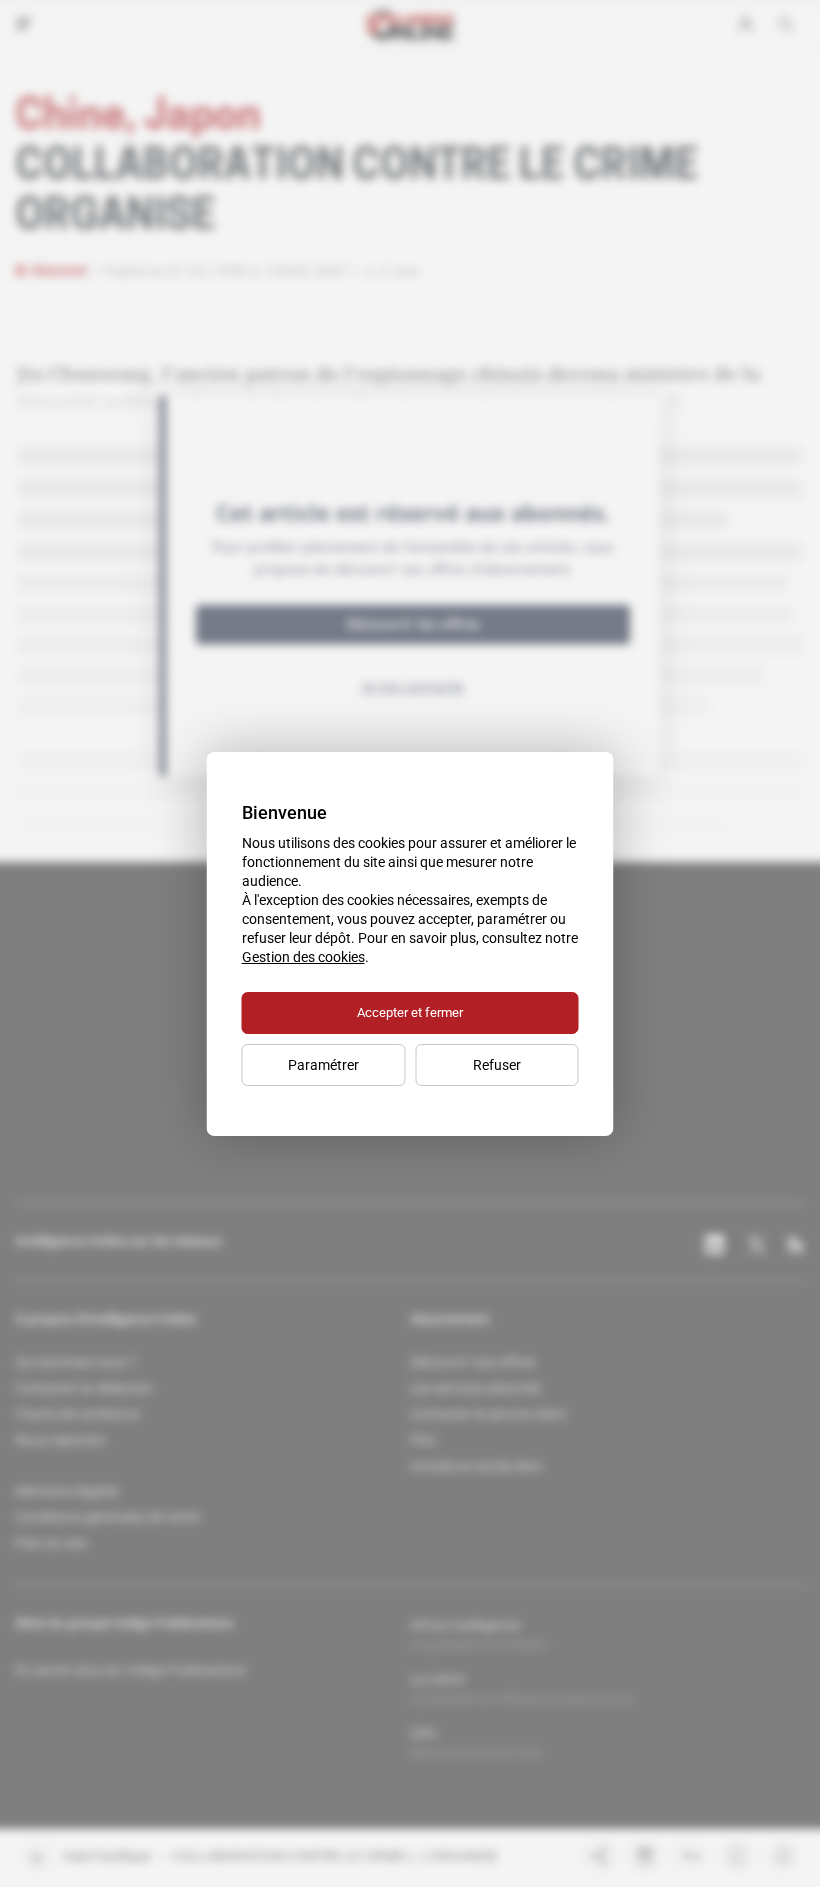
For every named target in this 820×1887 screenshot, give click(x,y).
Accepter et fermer (410, 1012)
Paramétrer (323, 1065)
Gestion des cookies (303, 957)
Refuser (497, 1065)
